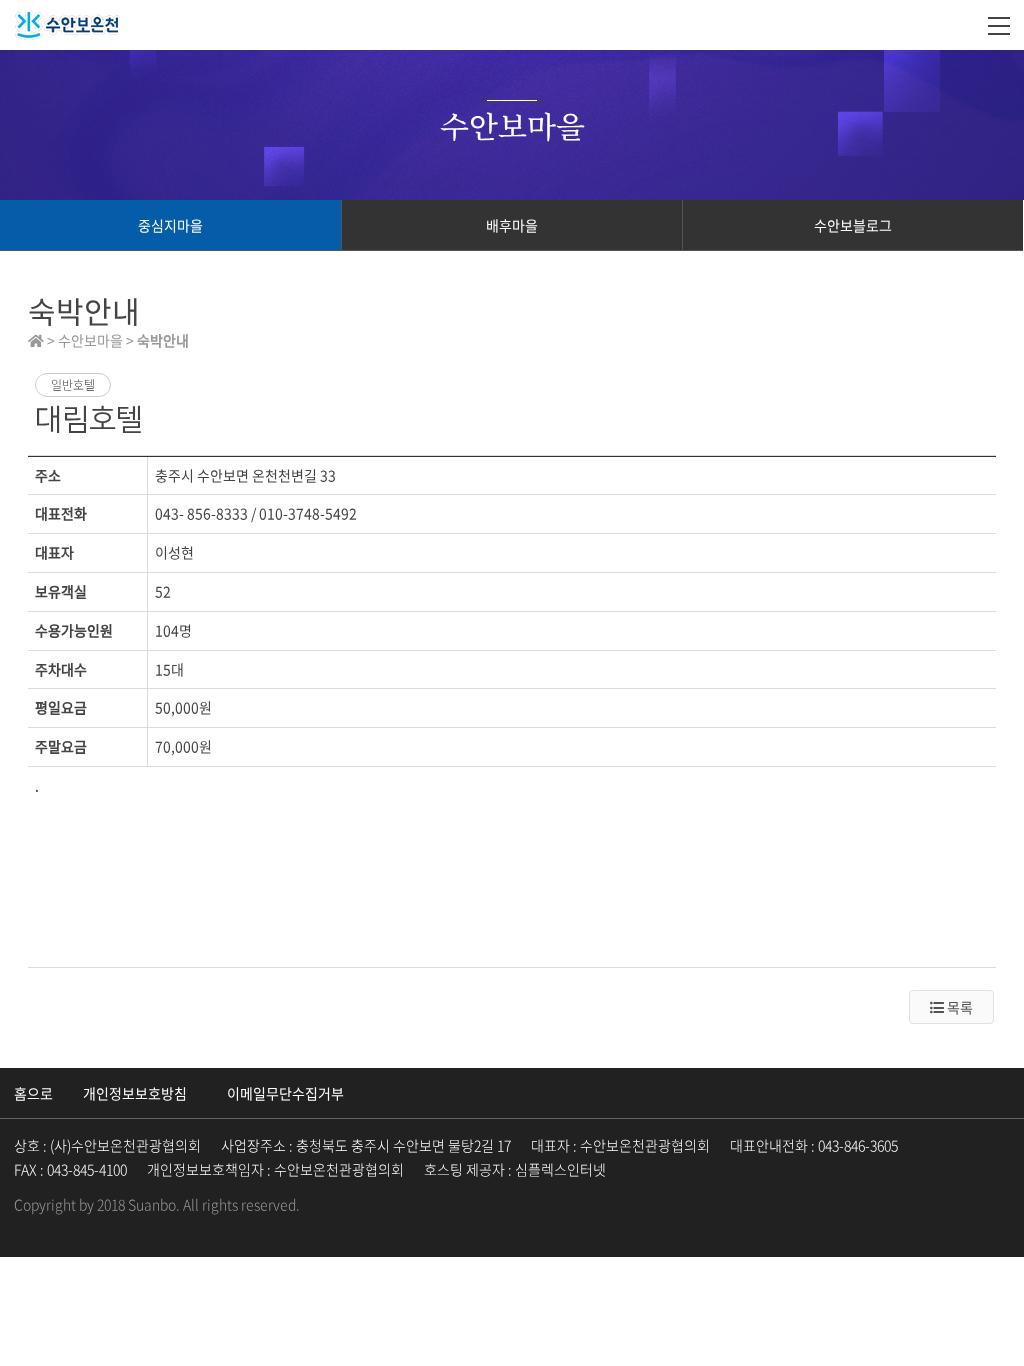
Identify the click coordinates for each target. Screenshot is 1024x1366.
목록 (958, 1007)
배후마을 (512, 225)
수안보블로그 (853, 225)
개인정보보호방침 (135, 1093)
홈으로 (33, 1093)
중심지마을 (170, 225)
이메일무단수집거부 (285, 1093)
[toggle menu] (999, 25)
